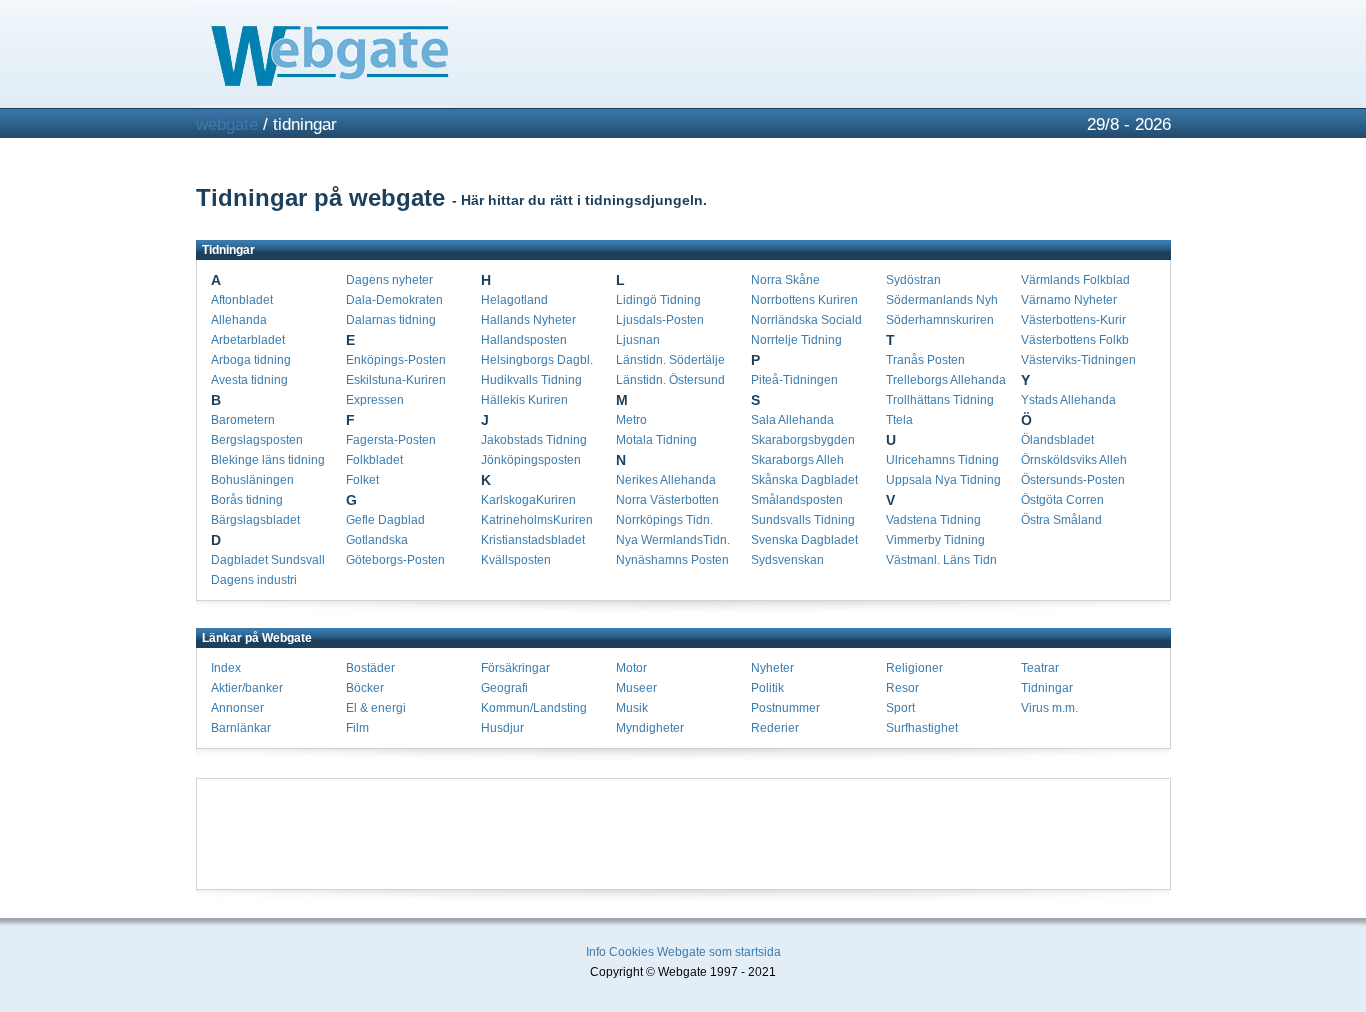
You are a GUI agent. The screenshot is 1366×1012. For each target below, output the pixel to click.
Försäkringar (515, 668)
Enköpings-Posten (396, 360)
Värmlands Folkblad (1075, 280)
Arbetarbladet (248, 340)
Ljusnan (638, 340)
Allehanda (239, 320)
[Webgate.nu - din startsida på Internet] (683, 54)
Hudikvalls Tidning (531, 380)
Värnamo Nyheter (1069, 300)
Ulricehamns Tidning (942, 460)
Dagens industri (254, 580)
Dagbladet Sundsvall (268, 560)
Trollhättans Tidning (940, 400)
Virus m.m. (1049, 708)
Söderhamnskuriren (940, 320)
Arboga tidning (251, 360)
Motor (631, 668)
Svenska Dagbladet (804, 540)
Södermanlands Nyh (942, 300)
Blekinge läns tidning (268, 460)
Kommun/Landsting (534, 708)
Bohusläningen (252, 480)
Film (357, 728)
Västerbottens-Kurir (1073, 320)
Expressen (375, 400)
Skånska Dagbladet (804, 480)
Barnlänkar (241, 728)
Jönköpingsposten (531, 460)
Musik (632, 708)
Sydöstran (913, 280)
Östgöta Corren (1062, 500)
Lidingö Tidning (658, 300)
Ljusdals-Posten (660, 320)
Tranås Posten (925, 360)
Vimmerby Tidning (935, 540)
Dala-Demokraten (394, 300)
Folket (362, 480)
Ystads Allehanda (1068, 400)
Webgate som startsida (719, 952)
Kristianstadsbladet (533, 540)
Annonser (237, 708)
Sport (900, 708)
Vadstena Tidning (933, 520)
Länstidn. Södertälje (670, 360)
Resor (902, 688)
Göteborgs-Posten (395, 560)
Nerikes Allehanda (666, 480)
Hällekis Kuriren (524, 400)
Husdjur (502, 728)
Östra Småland (1061, 520)
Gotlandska (377, 540)
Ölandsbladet (1057, 440)
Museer (636, 688)
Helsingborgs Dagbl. (537, 360)
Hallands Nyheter (528, 320)
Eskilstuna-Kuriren (396, 380)
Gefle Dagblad (385, 520)
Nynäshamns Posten (672, 560)
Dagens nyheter (389, 280)
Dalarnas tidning (391, 320)
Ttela (899, 420)
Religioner (914, 668)
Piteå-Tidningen (794, 380)
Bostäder (370, 668)
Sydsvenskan (787, 560)
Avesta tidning (249, 380)
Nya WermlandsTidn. (673, 540)
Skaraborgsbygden (803, 440)
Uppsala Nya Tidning (943, 480)
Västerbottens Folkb (1075, 340)
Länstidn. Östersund (670, 380)
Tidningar (1047, 688)
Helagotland (514, 300)
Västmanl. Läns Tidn (941, 560)
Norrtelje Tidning (796, 340)
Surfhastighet (922, 728)
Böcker (365, 688)
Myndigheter (650, 728)
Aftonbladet (242, 300)
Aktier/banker (247, 688)
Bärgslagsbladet (255, 520)
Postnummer (785, 708)
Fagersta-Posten (391, 440)
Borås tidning (247, 500)
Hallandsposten (524, 340)
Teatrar (1040, 668)
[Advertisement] (683, 834)
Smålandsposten (797, 500)
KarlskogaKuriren (528, 500)
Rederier (775, 728)
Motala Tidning (656, 440)
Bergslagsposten (257, 440)
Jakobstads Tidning (534, 440)
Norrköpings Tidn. (664, 520)
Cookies (631, 952)
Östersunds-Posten (1073, 480)
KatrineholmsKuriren (537, 520)
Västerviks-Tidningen (1078, 360)
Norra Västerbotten (667, 500)
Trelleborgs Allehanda (946, 380)
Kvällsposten (516, 560)
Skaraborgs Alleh (797, 460)
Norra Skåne (785, 280)
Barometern (243, 420)
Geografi (504, 688)
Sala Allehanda (792, 420)
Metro (631, 420)
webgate (227, 124)
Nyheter (772, 668)
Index (226, 668)
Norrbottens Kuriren (804, 300)
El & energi (376, 708)
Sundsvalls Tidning (803, 520)
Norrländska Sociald (806, 320)
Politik (767, 688)
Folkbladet (374, 460)
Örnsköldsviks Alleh (1074, 460)
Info (596, 952)
